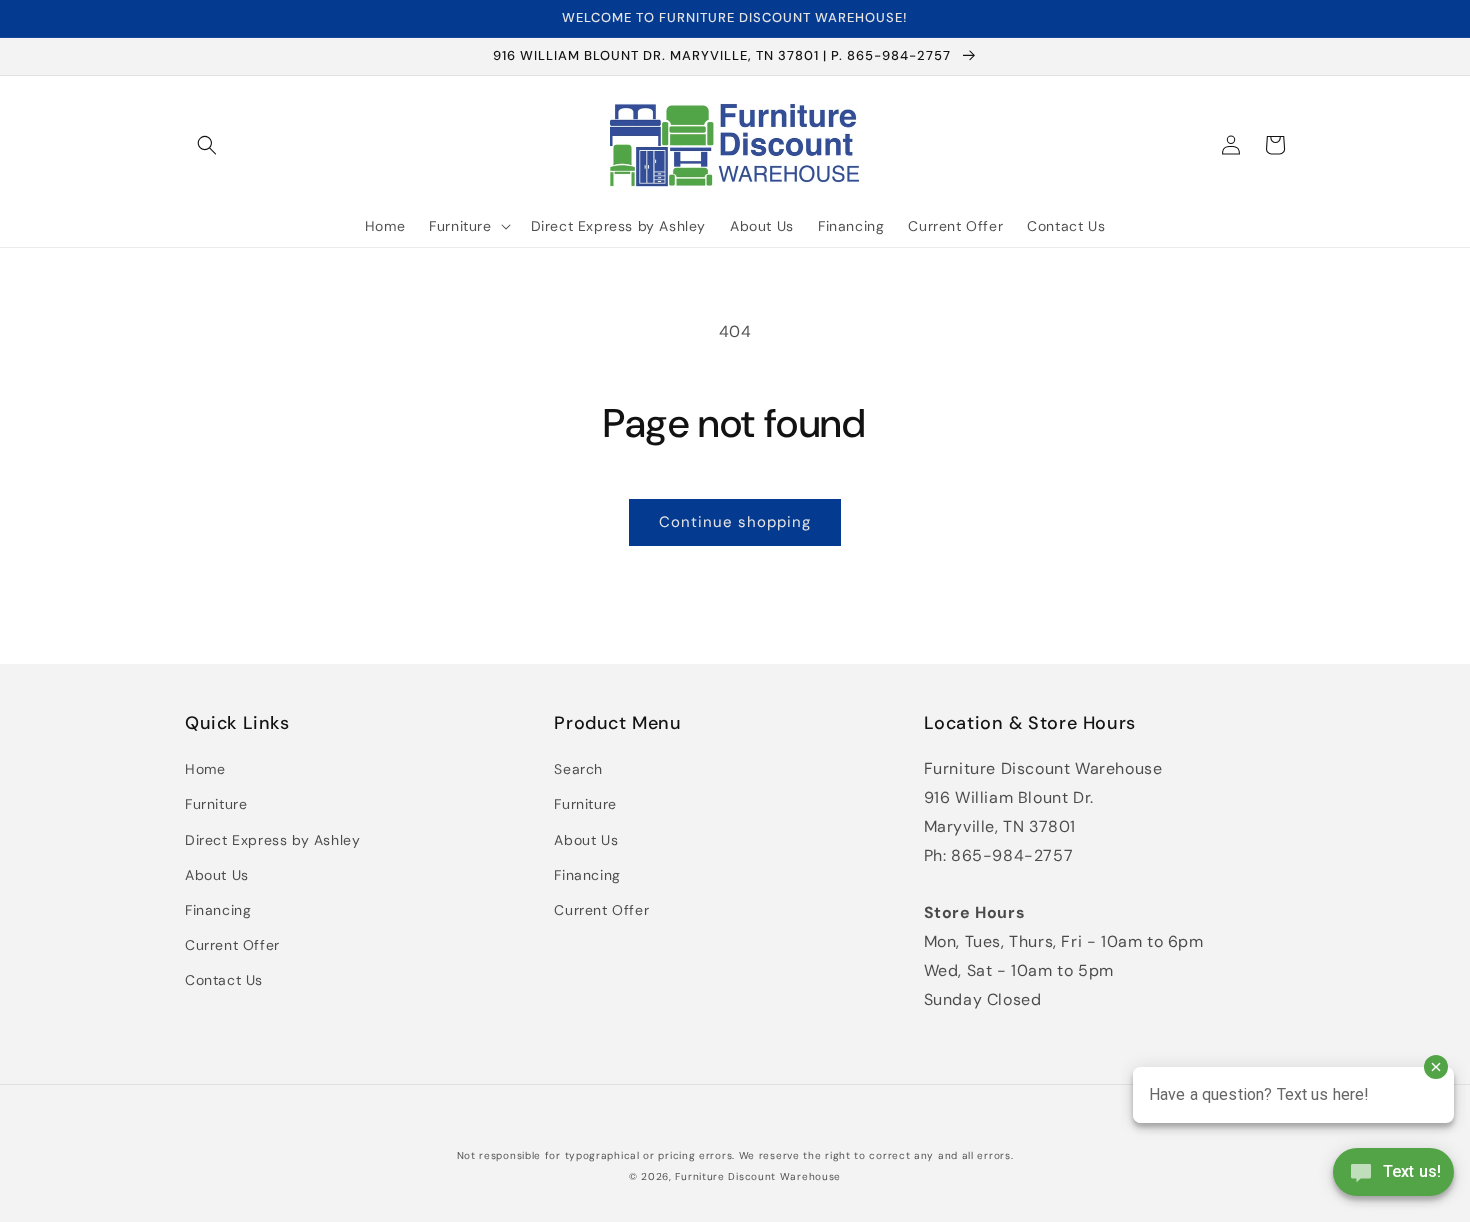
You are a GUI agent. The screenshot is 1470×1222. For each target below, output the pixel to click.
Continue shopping (735, 522)
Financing (218, 910)
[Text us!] (1393, 1179)
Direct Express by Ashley (272, 840)
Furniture (216, 804)
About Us (217, 875)
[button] (207, 145)
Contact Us (224, 980)
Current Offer (232, 945)
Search (578, 769)
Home (205, 769)
